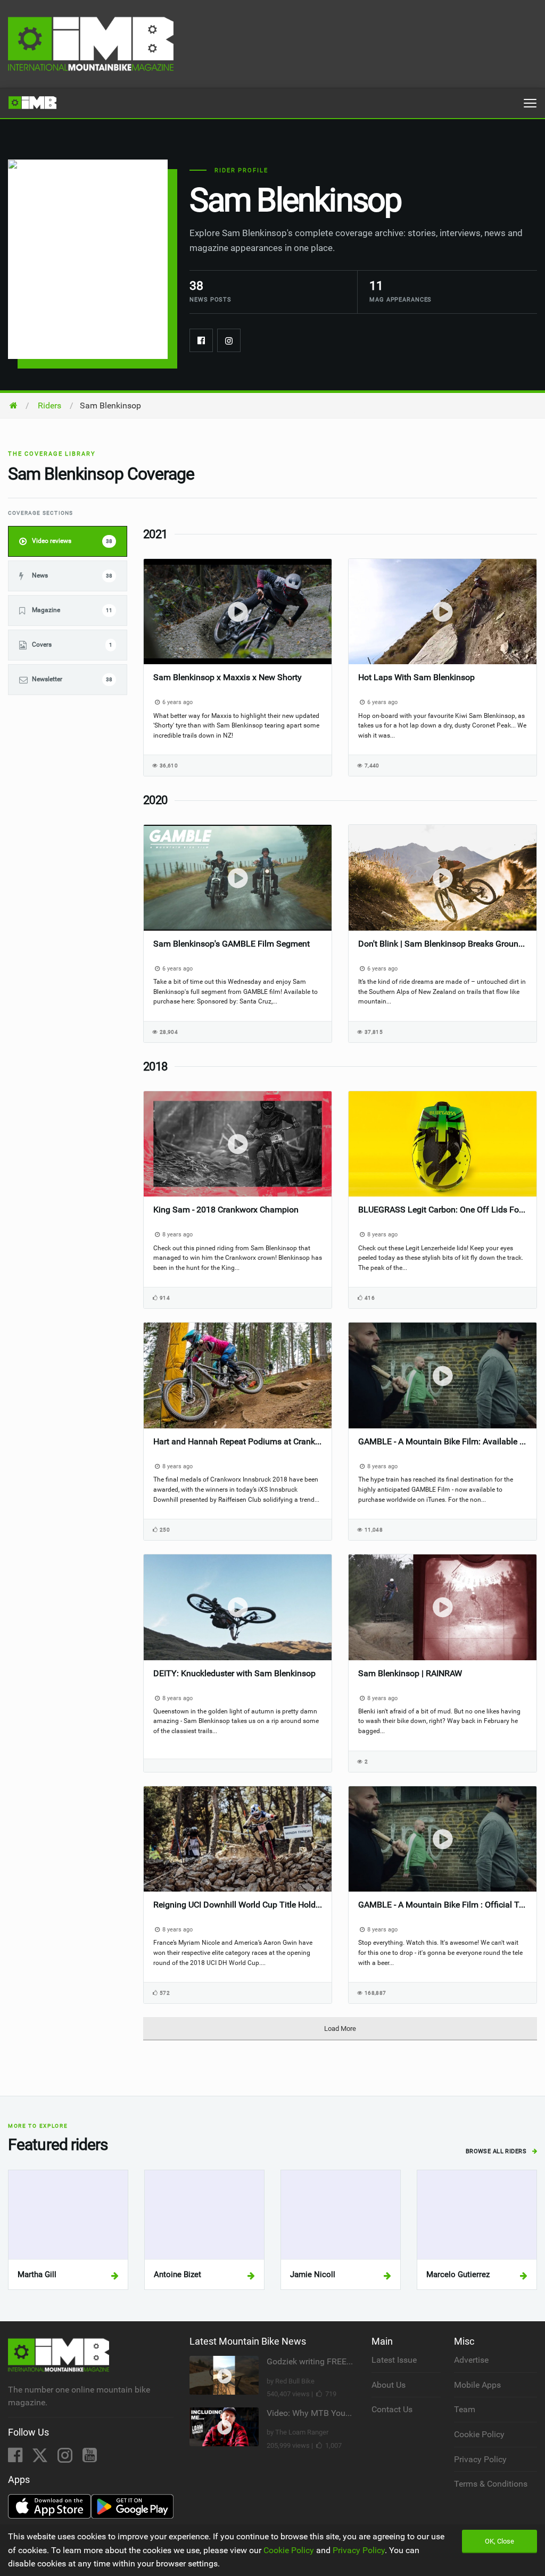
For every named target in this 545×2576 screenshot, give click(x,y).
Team (465, 2409)
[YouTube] (90, 2458)
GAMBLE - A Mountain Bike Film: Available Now (443, 1441)
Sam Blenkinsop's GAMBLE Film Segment (232, 944)
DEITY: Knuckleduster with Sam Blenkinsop (234, 1673)
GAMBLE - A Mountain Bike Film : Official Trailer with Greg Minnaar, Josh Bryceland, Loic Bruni (443, 1905)
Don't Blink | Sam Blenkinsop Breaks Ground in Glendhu (443, 944)
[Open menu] (530, 103)
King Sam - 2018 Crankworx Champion (226, 1210)
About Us (389, 2385)
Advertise (471, 2360)
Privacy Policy (480, 2459)
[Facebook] (201, 340)
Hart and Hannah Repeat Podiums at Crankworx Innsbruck (238, 1441)
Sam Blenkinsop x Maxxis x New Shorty (228, 677)
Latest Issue (394, 2360)
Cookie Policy (479, 2434)
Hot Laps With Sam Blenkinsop (416, 677)
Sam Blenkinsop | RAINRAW (410, 1673)
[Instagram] (229, 340)
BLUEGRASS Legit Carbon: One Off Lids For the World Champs (443, 1210)
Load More (340, 2029)
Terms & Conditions (491, 2484)
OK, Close (499, 2541)
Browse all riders (497, 2151)
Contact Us (392, 2409)
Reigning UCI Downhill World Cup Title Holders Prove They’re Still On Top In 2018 (238, 1905)
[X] (41, 2458)
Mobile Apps (477, 2385)
